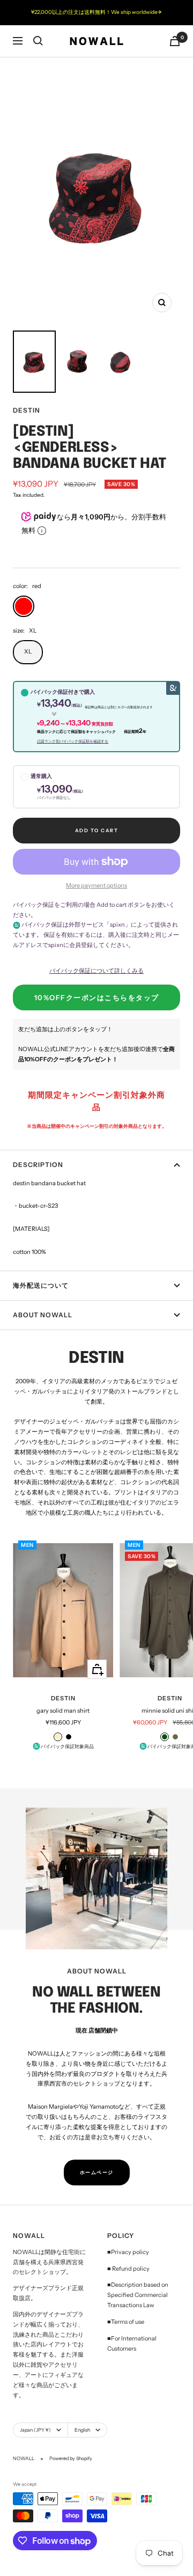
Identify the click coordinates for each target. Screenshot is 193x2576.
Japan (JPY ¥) (35, 2430)
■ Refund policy (128, 2269)
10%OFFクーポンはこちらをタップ (97, 997)
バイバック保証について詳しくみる (96, 971)
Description (38, 1165)
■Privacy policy (128, 2252)
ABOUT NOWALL (43, 1315)
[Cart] (175, 41)
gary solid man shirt (63, 1711)
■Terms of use (126, 2322)
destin (27, 410)
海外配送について (41, 1285)
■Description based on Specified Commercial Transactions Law (138, 2295)
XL (28, 651)
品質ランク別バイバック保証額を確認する (73, 741)
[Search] (38, 41)
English (82, 2430)
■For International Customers (132, 2343)
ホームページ (97, 2172)
